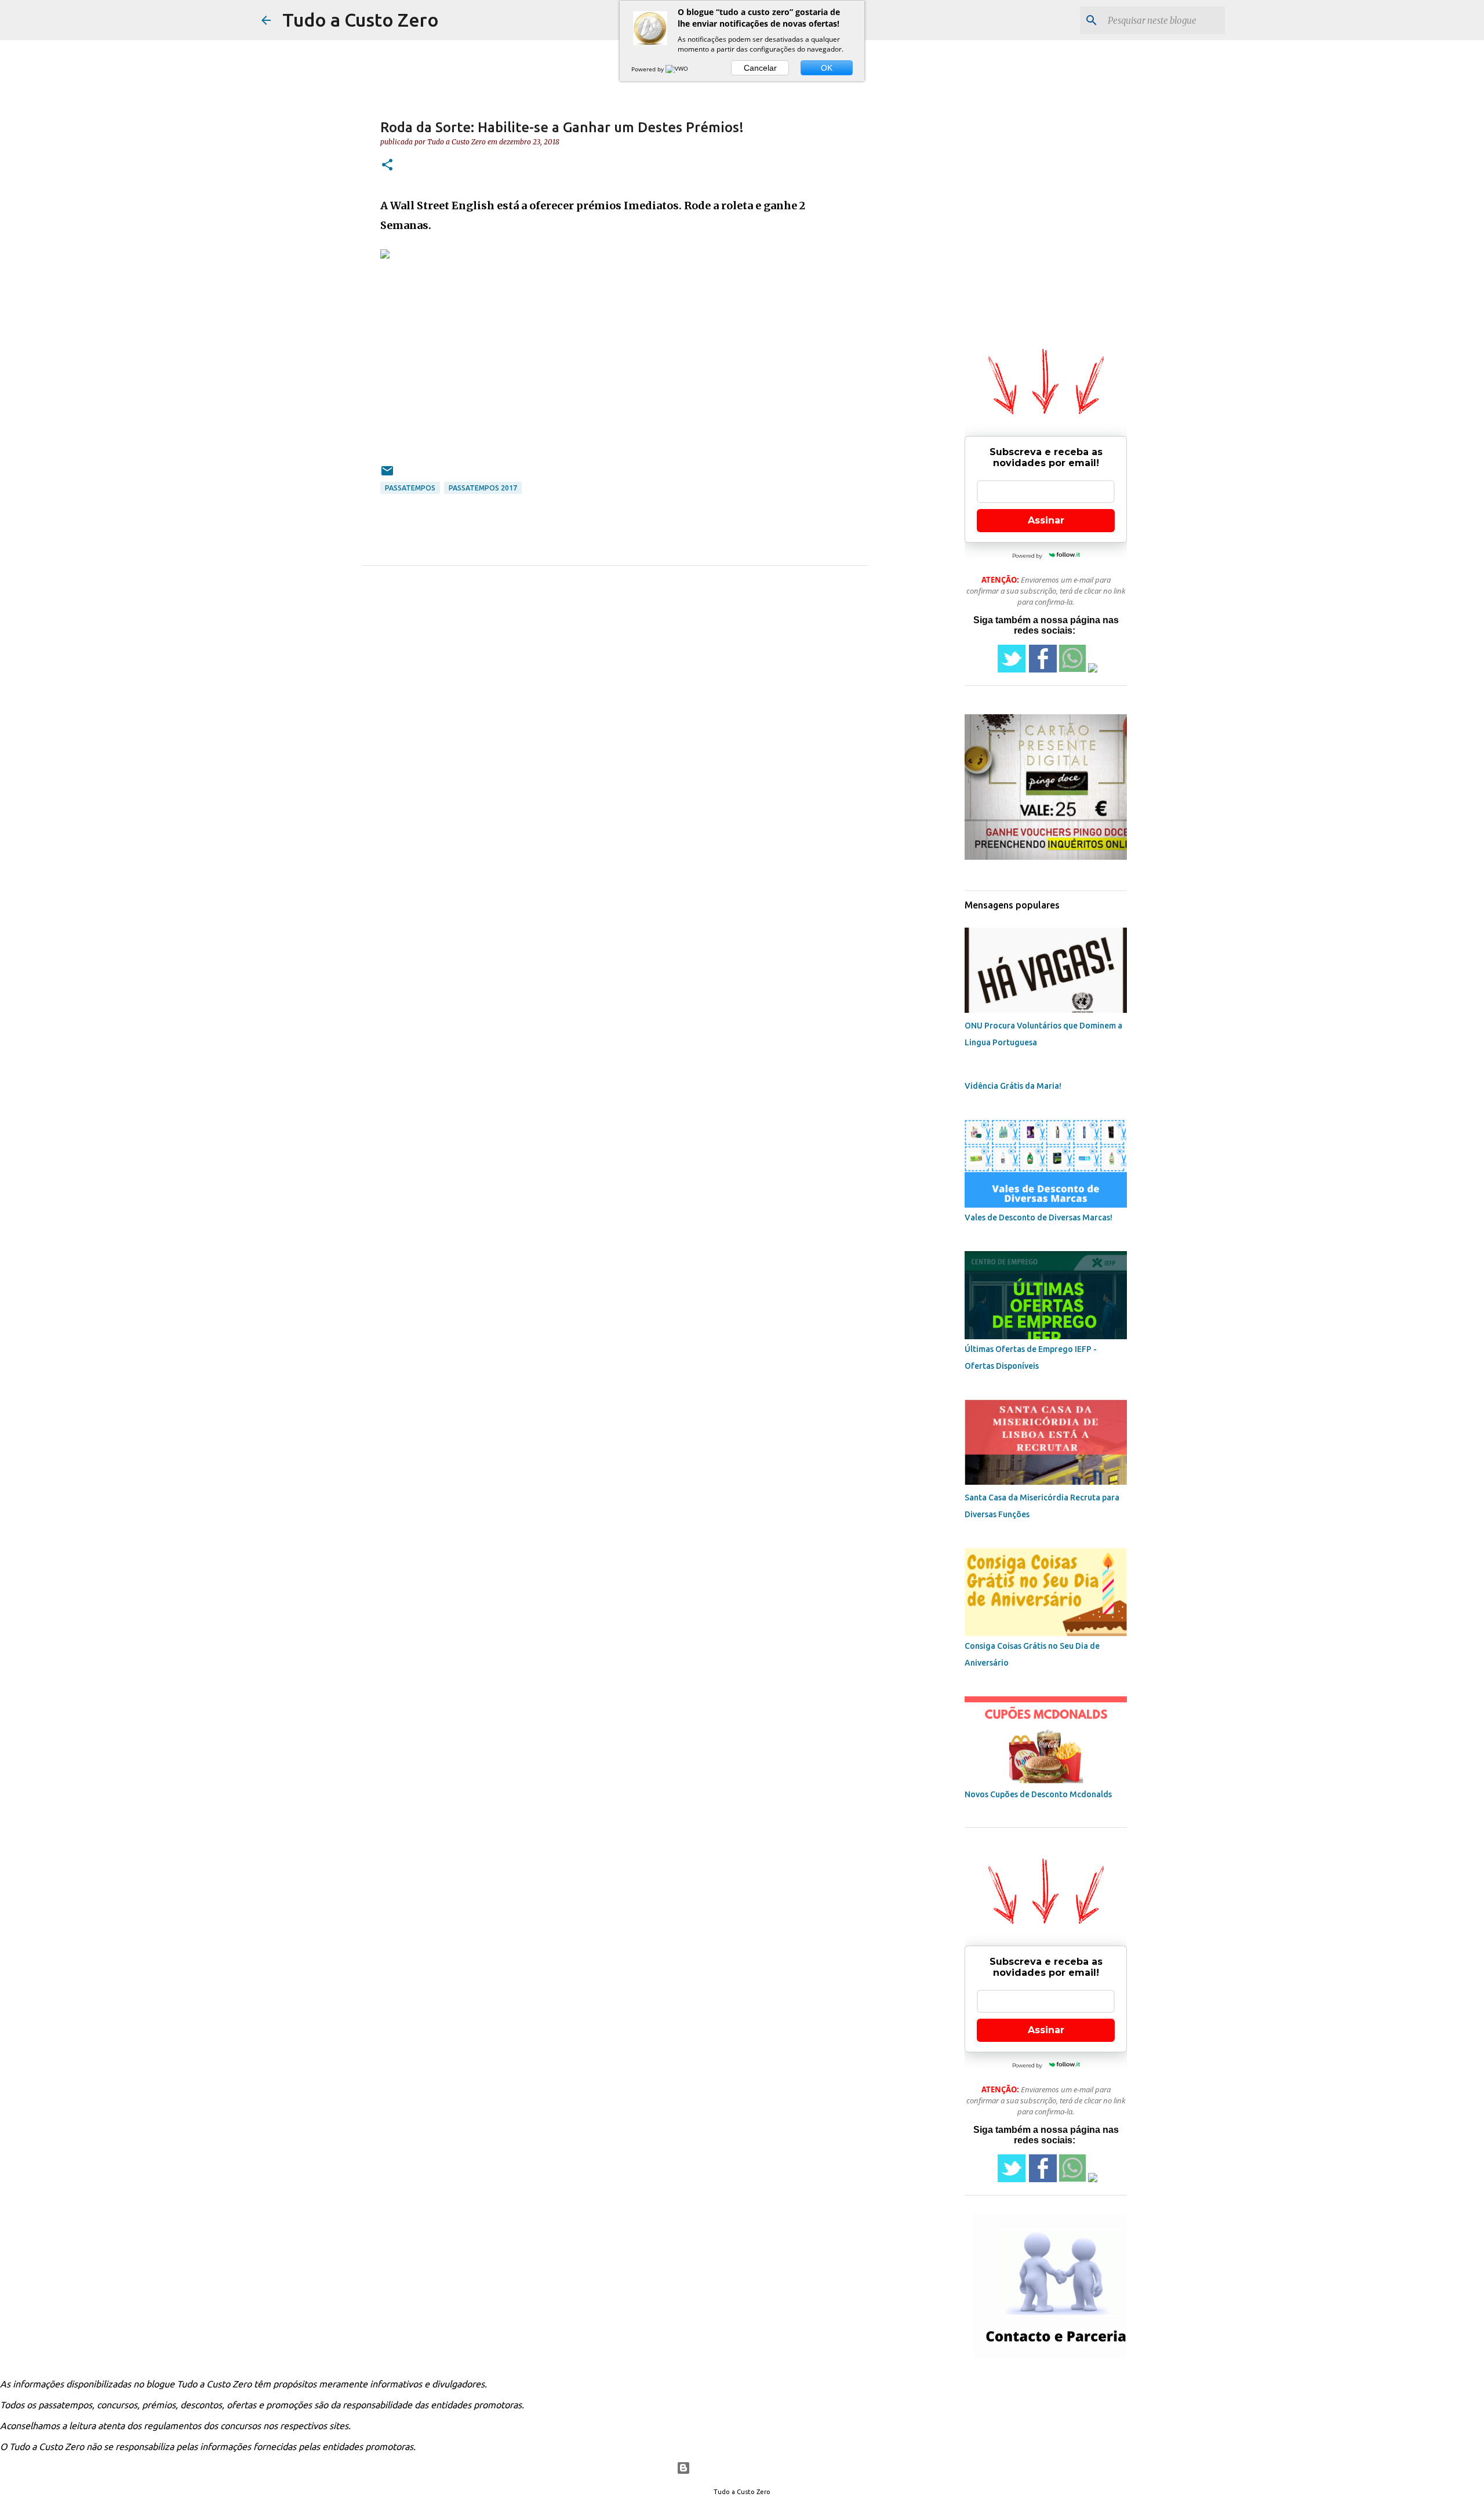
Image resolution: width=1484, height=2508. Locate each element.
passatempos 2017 (483, 488)
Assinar (1046, 520)
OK (827, 68)
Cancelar (760, 68)
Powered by (648, 69)
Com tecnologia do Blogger (749, 2468)
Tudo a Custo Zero (361, 20)
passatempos (410, 488)
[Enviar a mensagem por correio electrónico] (387, 475)
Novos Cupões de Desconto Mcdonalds (1038, 1794)
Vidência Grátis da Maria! (1013, 1086)
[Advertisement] (615, 346)
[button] (387, 166)
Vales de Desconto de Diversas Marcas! (1039, 1217)
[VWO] (678, 69)
